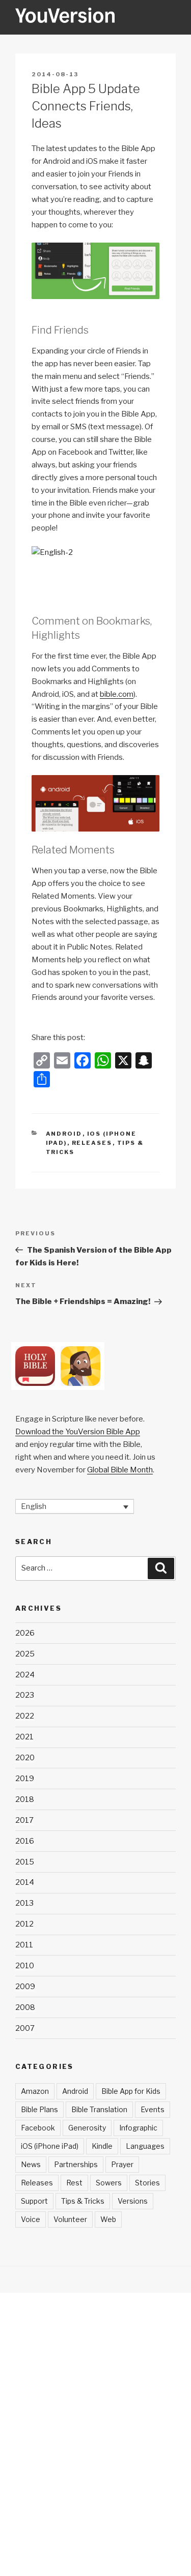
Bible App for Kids (131, 2091)
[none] (75, 1506)
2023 (25, 1695)
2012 (24, 1924)
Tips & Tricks (83, 2201)
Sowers (109, 2183)
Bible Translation (99, 2109)
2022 (25, 1716)
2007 (25, 2028)
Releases (92, 1143)
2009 (25, 1987)
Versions (133, 2201)
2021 (24, 1737)
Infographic (138, 2128)
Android (64, 1134)
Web (108, 2219)
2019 (25, 1779)
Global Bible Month (120, 1470)
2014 (25, 1882)
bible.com (117, 694)
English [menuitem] (34, 1506)
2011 (24, 1945)
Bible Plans (39, 2109)
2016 (25, 1841)
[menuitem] (75, 1506)
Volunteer (70, 2219)
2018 (25, 1799)
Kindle (102, 2146)
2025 (25, 1654)
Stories (147, 2183)
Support (34, 2201)
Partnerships (76, 2164)
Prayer (122, 2164)
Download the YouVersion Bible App (78, 1432)
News (31, 2164)
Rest (74, 2183)
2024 (25, 1675)
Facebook (38, 2128)
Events (153, 2109)
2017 (24, 1820)
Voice (31, 2219)
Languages (145, 2146)
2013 (24, 1903)
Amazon (35, 2091)
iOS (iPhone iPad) (50, 2146)
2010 (25, 1966)
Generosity (87, 2128)
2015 (25, 1862)
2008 (25, 2007)
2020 (25, 1758)
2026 (25, 1633)
